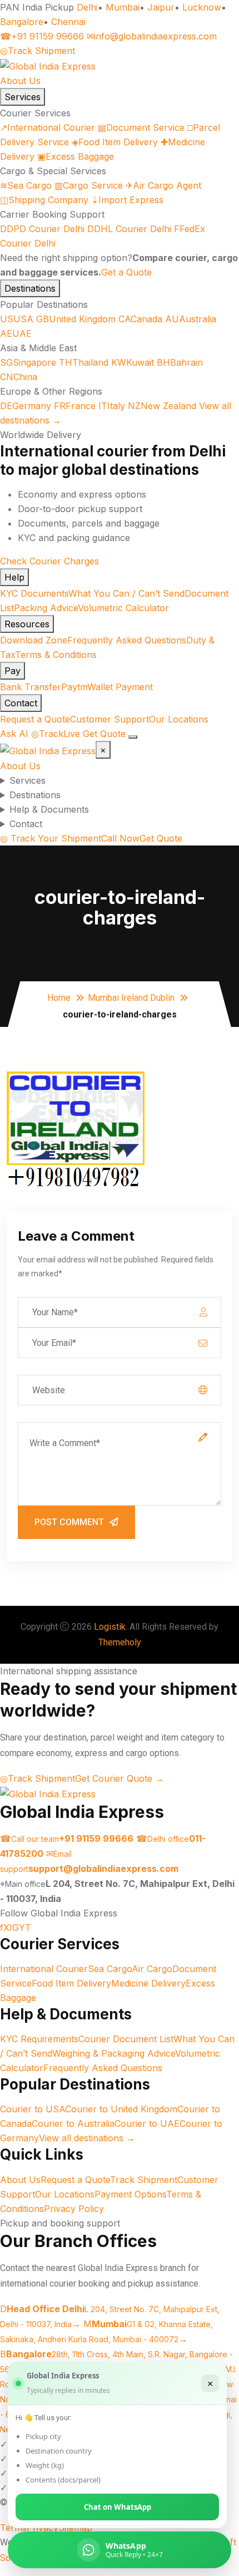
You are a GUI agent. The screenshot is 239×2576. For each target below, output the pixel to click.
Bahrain (180, 362)
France (75, 406)
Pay (13, 671)
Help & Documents (49, 809)
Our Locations (179, 719)
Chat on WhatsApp (118, 2507)
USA (17, 319)
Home (59, 998)
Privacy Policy (74, 2209)
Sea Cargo (26, 185)
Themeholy (120, 1642)
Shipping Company (44, 200)
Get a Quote (126, 272)
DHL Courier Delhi (129, 229)
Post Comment (69, 1522)
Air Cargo (152, 1969)
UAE (16, 333)
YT (25, 1928)
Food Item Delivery (115, 142)
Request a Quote (35, 719)
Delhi (87, 7)
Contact (21, 703)
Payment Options (130, 2194)
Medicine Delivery (148, 1983)
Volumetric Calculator (123, 608)
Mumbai (123, 7)
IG (14, 1928)
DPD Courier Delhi (42, 229)
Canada (140, 319)
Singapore (28, 362)
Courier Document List (126, 2039)
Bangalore (22, 22)
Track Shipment (38, 51)
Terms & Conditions (56, 655)
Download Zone (34, 640)
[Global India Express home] (48, 65)
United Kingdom (76, 319)
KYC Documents (34, 593)
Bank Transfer (31, 687)
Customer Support (109, 719)
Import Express (127, 200)
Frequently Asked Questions (127, 640)
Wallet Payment (120, 687)
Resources (27, 624)
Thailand (84, 362)
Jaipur (161, 7)
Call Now (120, 838)
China (19, 377)
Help (14, 577)
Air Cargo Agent (163, 185)
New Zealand (162, 406)
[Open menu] (133, 737)
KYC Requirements (39, 2039)
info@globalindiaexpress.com (152, 36)
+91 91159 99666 (42, 36)
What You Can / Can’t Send (126, 593)
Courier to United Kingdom (121, 2109)
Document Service (141, 127)
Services (23, 97)
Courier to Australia (73, 2123)
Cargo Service (89, 185)
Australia (191, 319)
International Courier (48, 127)
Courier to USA (33, 2109)
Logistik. (111, 1627)
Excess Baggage (76, 156)
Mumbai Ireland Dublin (131, 998)
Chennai (68, 22)
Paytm (74, 687)
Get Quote (104, 734)
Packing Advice (46, 608)
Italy (112, 406)
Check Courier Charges (49, 561)
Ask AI (14, 734)
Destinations (30, 288)
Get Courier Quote (120, 1778)
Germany (26, 406)
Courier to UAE (147, 2123)
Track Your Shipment (51, 838)
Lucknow (202, 7)
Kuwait (133, 362)
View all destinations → (87, 2138)
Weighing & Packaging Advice (114, 2053)
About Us (20, 81)
